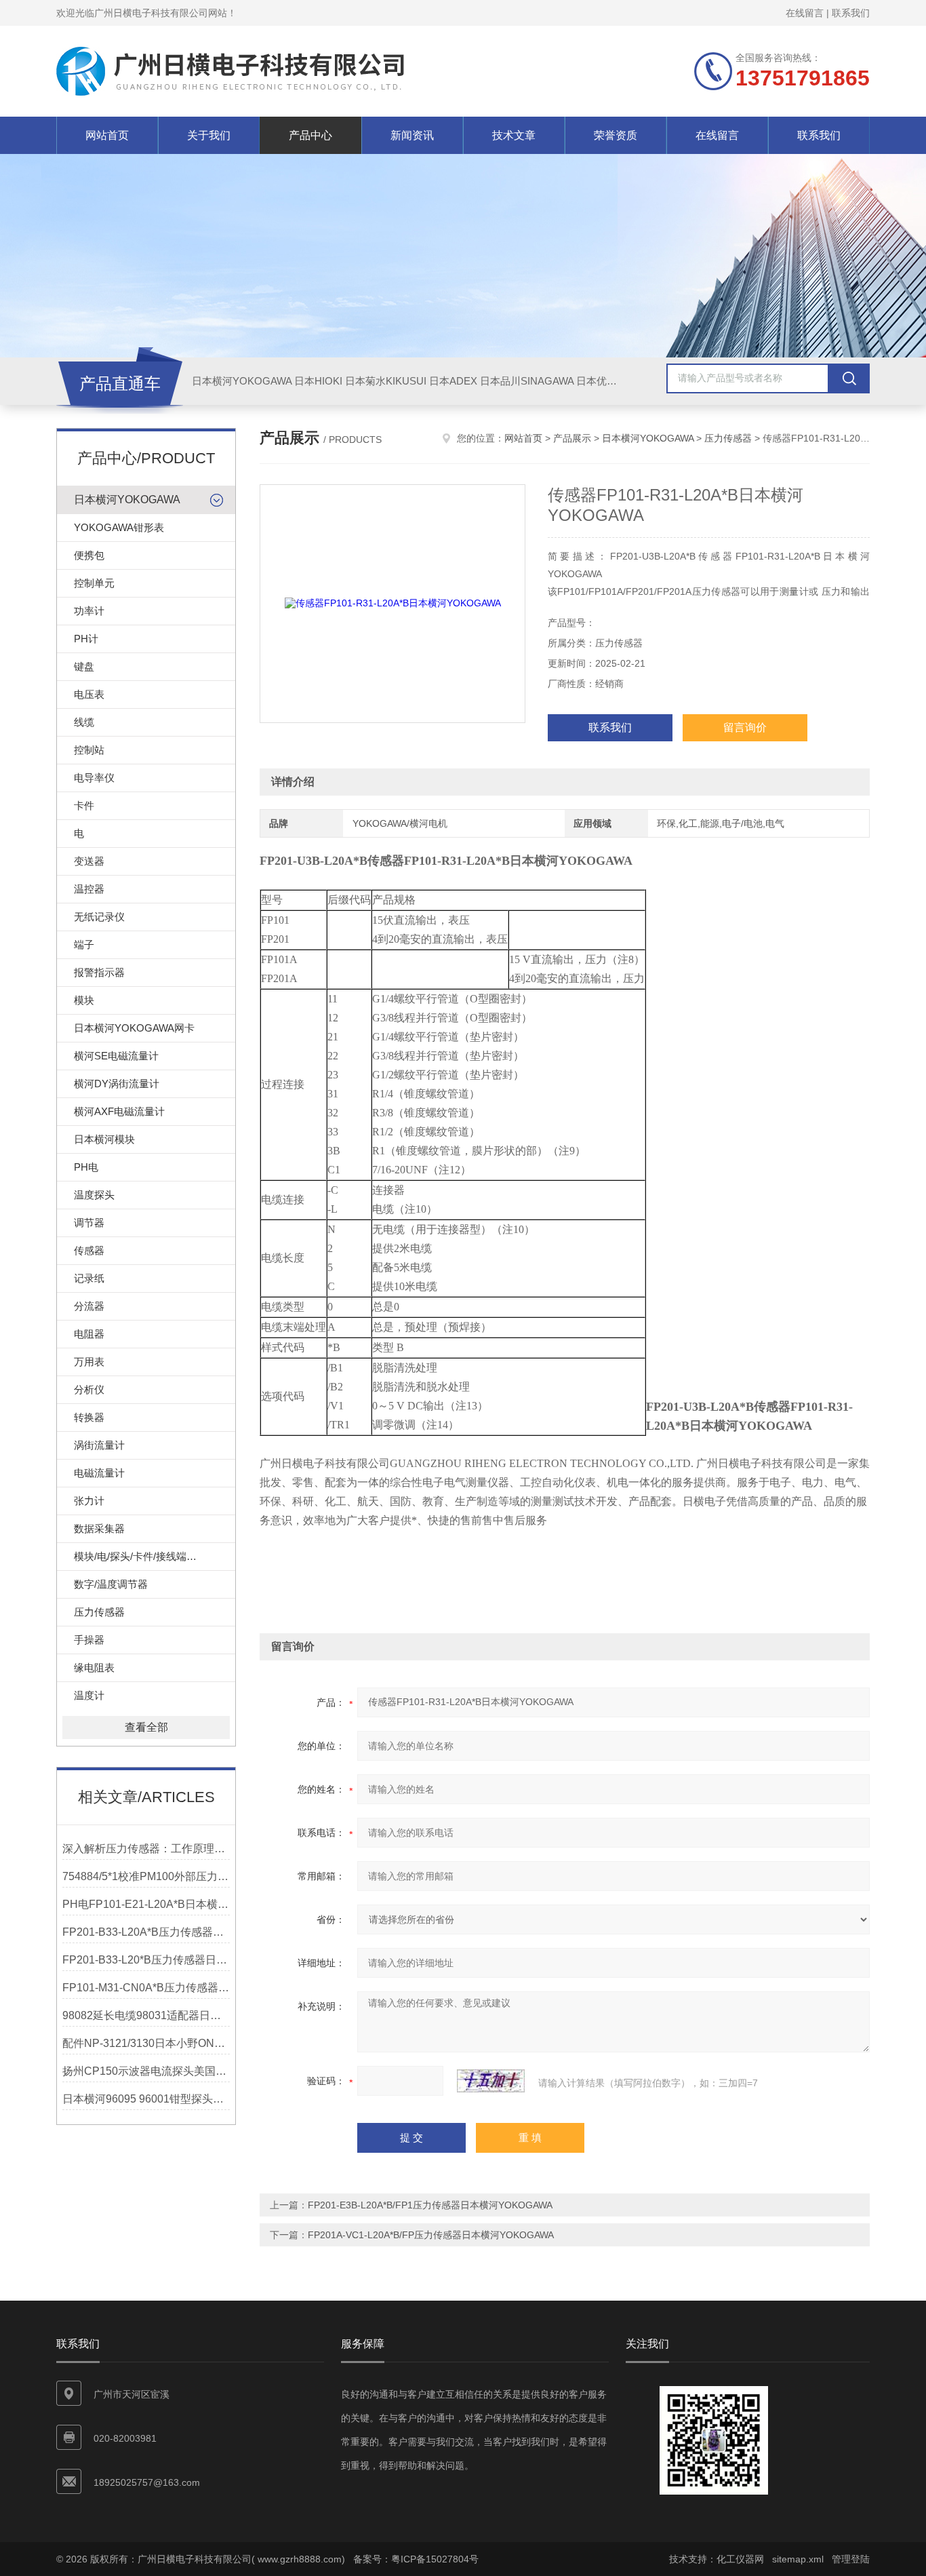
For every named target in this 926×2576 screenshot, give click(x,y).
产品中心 (310, 135)
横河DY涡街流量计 (117, 1084)
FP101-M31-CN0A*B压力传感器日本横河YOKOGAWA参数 (146, 1988)
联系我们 (851, 13)
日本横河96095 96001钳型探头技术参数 (146, 2099)
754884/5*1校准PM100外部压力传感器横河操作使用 (146, 1876)
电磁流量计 (99, 1473)
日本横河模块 (104, 1139)
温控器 (89, 889)
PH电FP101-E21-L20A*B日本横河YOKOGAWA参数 (146, 1904)
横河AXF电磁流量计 (119, 1111)
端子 (84, 944)
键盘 (84, 666)
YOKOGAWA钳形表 (119, 527)
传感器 (89, 1250)
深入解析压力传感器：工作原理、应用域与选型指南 (146, 1849)
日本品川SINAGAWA (527, 381)
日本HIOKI (318, 381)
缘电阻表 (94, 1667)
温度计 (89, 1695)
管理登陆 (851, 2559)
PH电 (86, 1167)
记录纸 (89, 1278)
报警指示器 (99, 972)
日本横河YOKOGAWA (242, 381)
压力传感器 (99, 1612)
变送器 (89, 861)
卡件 (84, 805)
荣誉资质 (616, 135)
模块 (84, 1000)
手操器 (89, 1640)
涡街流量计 (99, 1445)
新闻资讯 (412, 135)
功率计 (89, 611)
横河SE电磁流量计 (116, 1056)
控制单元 (94, 583)
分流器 (89, 1306)
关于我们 (209, 135)
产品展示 (572, 438)
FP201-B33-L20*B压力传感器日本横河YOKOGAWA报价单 (146, 1960)
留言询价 (745, 727)
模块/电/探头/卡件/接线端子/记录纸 (152, 1556)
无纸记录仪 (99, 917)
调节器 (89, 1223)
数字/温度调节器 (111, 1584)
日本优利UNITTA (614, 381)
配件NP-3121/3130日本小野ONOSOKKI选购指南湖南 (146, 2043)
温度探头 (94, 1195)
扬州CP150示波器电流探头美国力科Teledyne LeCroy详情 (146, 2071)
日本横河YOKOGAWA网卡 (134, 1028)
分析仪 (89, 1389)
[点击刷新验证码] (491, 2081)
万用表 (89, 1362)
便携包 (89, 555)
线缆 (84, 722)
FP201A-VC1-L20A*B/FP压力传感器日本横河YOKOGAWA (431, 2235)
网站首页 (107, 135)
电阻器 (89, 1334)
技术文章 (514, 135)
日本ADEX (453, 381)
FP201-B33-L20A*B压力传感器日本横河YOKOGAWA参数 (146, 1932)
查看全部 (146, 1727)
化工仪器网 (740, 2559)
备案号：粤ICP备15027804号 (416, 2559)
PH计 (86, 639)
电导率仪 (94, 778)
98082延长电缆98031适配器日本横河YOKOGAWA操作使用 (146, 2015)
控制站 (89, 750)
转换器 (89, 1417)
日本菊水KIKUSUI (386, 381)
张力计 (89, 1501)
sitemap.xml (798, 2559)
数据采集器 (99, 1528)
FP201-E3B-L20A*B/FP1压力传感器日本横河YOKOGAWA (430, 2205)
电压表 (89, 694)
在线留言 (805, 13)
